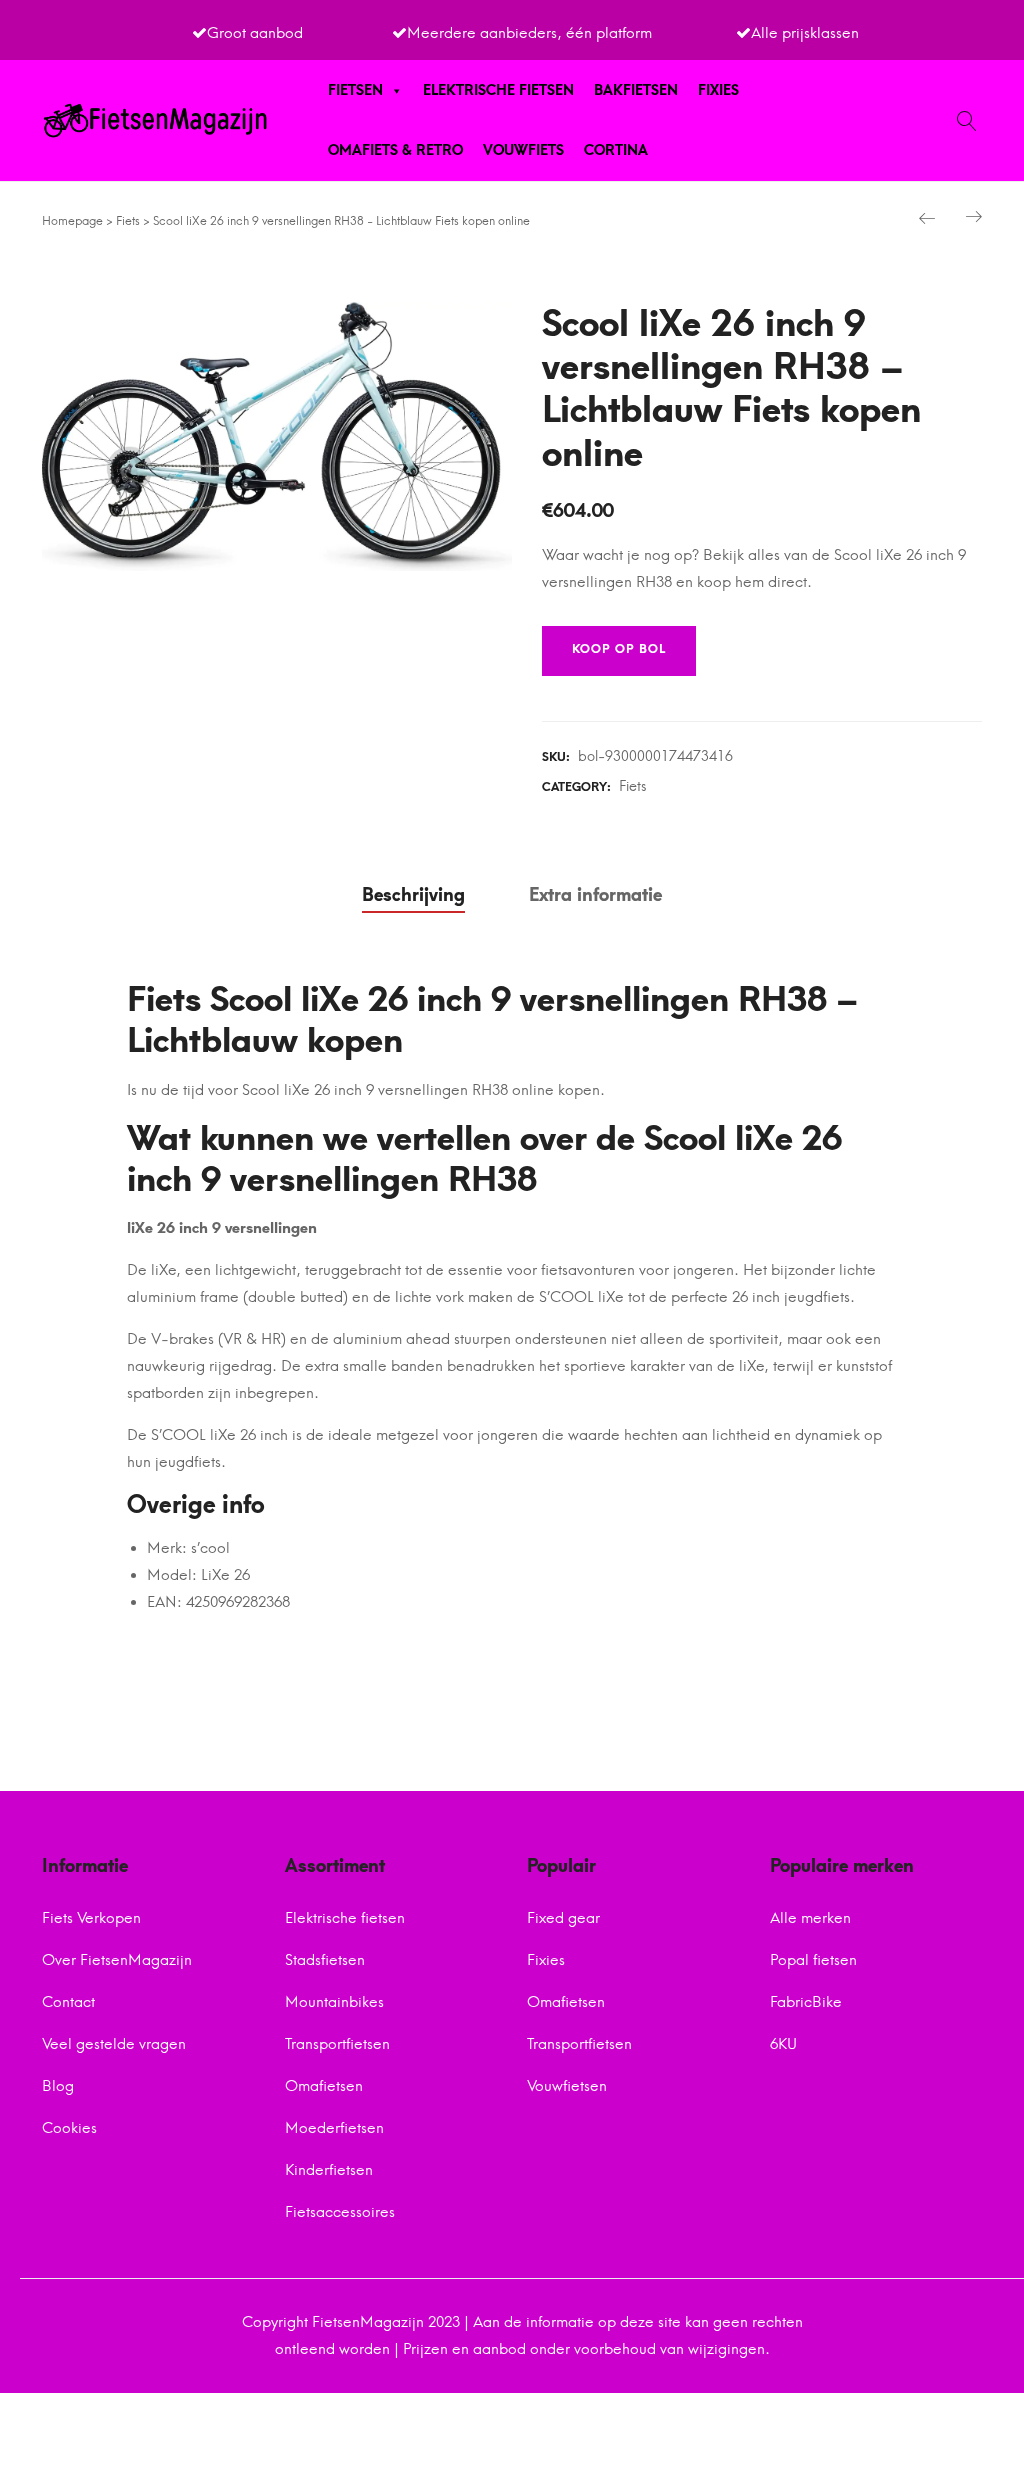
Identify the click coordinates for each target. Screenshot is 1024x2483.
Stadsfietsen (325, 1960)
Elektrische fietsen (498, 90)
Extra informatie (595, 895)
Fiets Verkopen (91, 1918)
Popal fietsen (813, 1960)
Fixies (718, 90)
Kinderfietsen (329, 2170)
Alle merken (810, 1918)
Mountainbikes (334, 2002)
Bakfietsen (636, 90)
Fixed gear (563, 1918)
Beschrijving (413, 895)
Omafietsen (324, 2086)
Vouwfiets (523, 150)
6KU (783, 2044)
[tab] (413, 896)
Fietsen (355, 90)
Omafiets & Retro (395, 150)
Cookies (69, 2128)
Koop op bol (619, 649)
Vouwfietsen (567, 2086)
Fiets (128, 221)
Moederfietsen (334, 2128)
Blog (58, 2086)
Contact (68, 2002)
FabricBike (806, 2002)
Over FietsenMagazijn (117, 1960)
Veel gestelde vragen (114, 2044)
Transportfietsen (337, 2044)
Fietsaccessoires (340, 2212)
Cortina (616, 150)
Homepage (72, 221)
